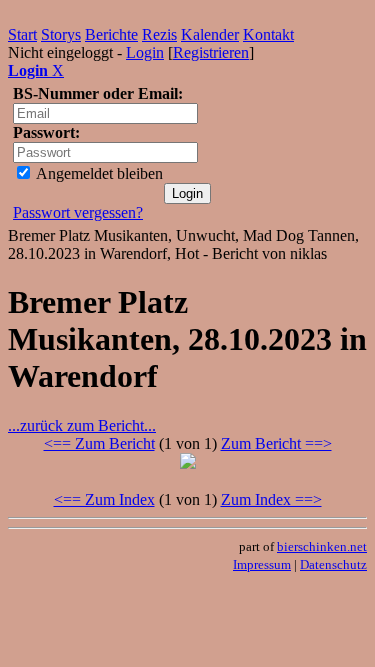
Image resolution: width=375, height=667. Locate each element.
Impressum (262, 564)
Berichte (111, 34)
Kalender (210, 34)
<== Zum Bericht (99, 443)
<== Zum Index (104, 499)
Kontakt (268, 34)
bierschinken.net (322, 546)
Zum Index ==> (271, 499)
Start (22, 34)
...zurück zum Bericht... (82, 425)
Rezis (159, 34)
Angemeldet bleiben (98, 173)
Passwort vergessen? (78, 212)
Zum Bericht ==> (276, 443)
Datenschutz (333, 564)
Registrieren (211, 52)
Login (145, 52)
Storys (61, 34)
